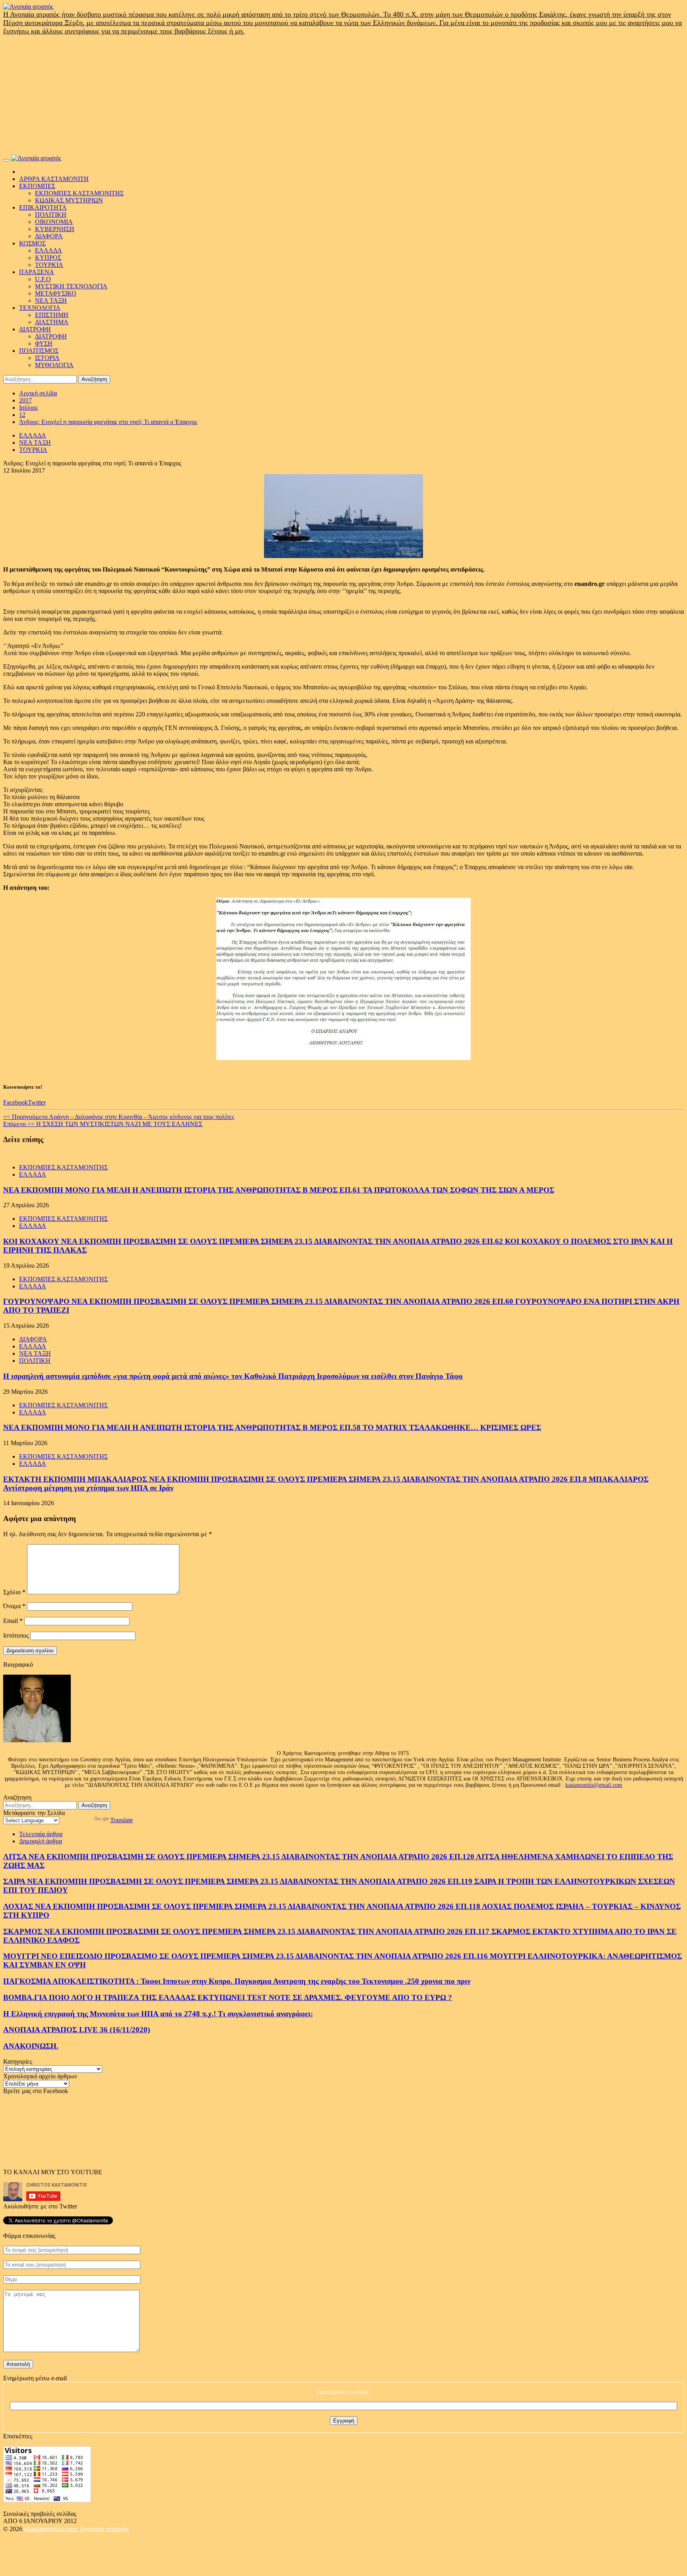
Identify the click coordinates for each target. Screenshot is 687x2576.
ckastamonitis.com (52, 2529)
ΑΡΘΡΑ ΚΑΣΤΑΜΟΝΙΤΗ (54, 179)
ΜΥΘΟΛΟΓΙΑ (54, 365)
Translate (121, 1820)
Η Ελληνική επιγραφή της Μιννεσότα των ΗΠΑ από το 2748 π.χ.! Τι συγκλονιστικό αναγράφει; (158, 2014)
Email (13, 1621)
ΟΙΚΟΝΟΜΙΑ (54, 222)
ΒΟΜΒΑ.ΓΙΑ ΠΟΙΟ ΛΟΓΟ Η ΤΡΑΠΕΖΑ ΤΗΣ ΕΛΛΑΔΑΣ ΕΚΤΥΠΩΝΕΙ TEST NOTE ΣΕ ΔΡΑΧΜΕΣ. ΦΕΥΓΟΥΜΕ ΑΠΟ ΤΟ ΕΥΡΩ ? (228, 1997)
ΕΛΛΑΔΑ (49, 250)
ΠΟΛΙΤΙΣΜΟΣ (39, 351)
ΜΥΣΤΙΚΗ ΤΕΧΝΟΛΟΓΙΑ (71, 286)
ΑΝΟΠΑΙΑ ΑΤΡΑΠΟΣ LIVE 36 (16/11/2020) (77, 2030)
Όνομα (14, 1606)
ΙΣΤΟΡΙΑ (47, 358)
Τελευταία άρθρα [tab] (41, 1834)
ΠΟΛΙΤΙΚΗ (51, 215)
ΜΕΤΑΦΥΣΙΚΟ (56, 293)
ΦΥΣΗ (44, 343)
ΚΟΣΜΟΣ (32, 243)
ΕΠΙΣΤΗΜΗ (52, 315)
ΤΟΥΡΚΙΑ (49, 265)
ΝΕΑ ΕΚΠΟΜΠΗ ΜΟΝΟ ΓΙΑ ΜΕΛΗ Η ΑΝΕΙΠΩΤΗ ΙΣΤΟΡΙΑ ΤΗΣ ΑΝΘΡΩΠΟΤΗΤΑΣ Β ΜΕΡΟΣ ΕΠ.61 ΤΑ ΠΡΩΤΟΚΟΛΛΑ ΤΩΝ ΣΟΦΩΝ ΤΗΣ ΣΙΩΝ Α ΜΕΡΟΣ (279, 1190)
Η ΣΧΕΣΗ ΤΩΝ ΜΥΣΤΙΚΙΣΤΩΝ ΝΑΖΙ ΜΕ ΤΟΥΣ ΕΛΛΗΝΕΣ (103, 1124)
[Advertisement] (343, 95)
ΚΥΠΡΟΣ (48, 258)
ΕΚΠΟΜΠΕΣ (37, 186)
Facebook (16, 1102)
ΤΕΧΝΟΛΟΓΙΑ (40, 308)
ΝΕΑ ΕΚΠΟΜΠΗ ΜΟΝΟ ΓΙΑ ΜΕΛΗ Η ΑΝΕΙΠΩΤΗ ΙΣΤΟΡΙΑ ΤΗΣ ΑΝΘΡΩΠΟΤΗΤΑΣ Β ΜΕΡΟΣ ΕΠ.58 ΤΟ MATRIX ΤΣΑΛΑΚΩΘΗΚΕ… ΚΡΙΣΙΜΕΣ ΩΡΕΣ (272, 1427)
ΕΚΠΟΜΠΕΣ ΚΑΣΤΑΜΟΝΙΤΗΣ (79, 193)
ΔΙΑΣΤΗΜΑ (52, 322)
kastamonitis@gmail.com (594, 1785)
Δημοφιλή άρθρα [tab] (41, 1841)
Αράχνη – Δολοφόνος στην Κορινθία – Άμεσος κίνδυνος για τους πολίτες (119, 1117)
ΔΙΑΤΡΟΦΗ (35, 329)
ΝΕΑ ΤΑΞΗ (51, 301)
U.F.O (43, 279)
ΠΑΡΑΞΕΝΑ (37, 272)
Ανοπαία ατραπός (104, 2529)
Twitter (37, 1102)
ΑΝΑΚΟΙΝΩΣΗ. (31, 2046)
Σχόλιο (14, 1592)
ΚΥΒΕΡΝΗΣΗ (55, 229)
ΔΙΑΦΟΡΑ (49, 236)
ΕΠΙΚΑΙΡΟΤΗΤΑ (43, 207)
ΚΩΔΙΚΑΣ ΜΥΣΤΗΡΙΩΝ (69, 200)
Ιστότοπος (16, 1635)
